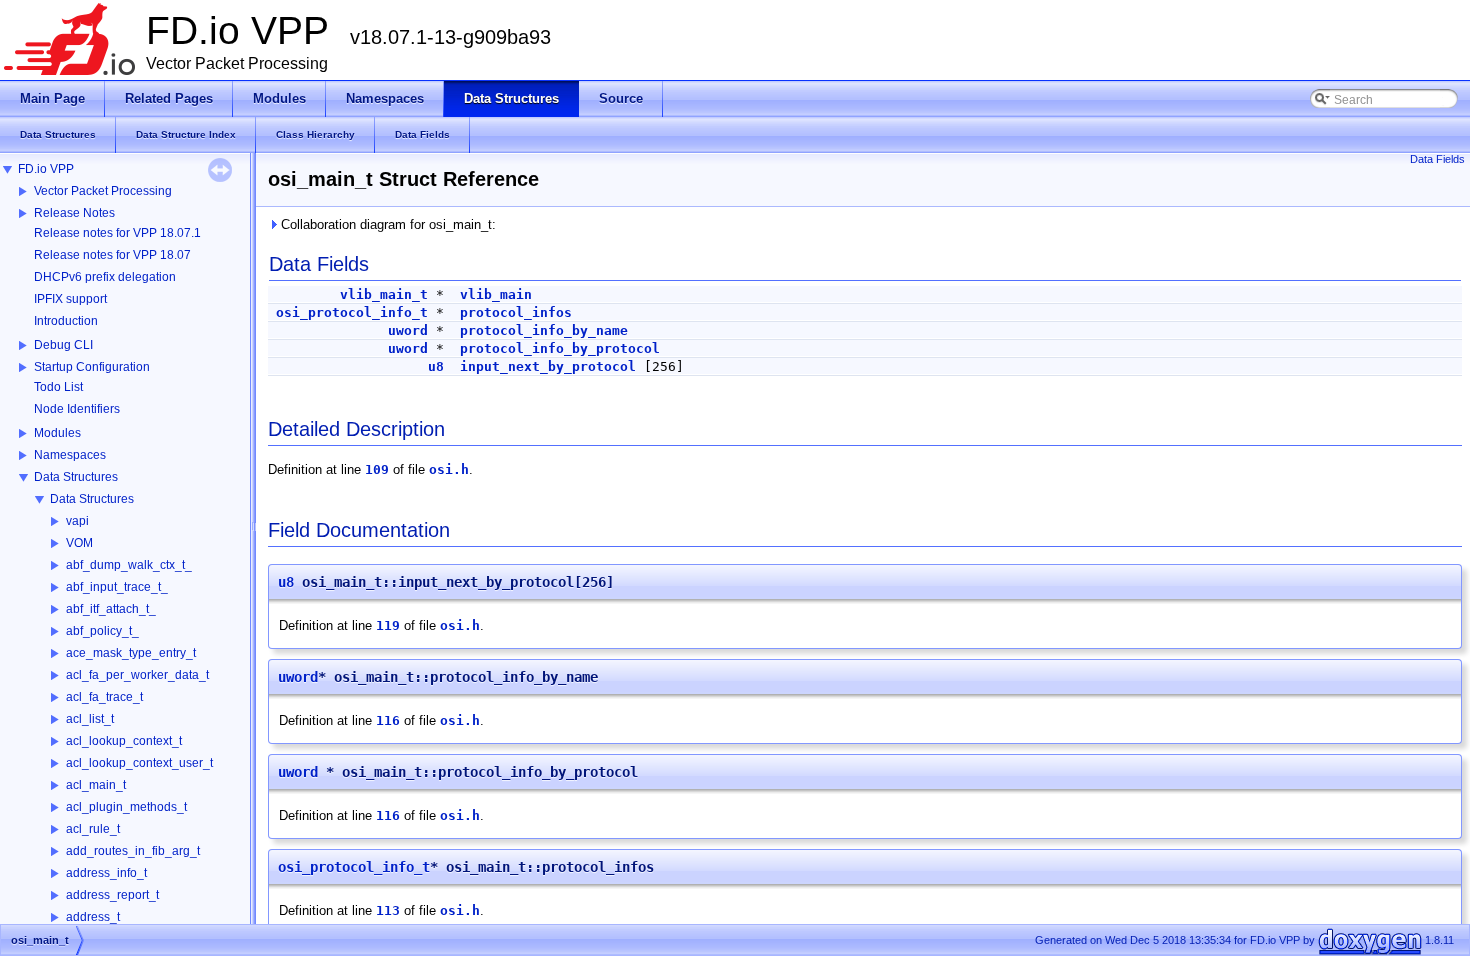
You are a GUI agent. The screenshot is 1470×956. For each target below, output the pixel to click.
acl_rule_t (93, 829)
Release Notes (74, 213)
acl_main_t (96, 785)
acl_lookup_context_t (124, 741)
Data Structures (76, 477)
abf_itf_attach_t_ (111, 609)
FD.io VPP (46, 169)
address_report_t (112, 895)
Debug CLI (63, 345)
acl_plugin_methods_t (126, 807)
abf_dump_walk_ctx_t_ (129, 565)
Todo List (58, 387)
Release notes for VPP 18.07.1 (117, 233)
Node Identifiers (77, 409)
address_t (93, 917)
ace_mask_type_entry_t (131, 653)
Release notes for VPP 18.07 (112, 255)
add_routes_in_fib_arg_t (133, 851)
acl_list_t (90, 719)
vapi (77, 521)
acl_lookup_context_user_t (139, 763)
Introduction (66, 321)
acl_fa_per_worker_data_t (137, 675)
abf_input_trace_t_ (117, 587)
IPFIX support (70, 299)
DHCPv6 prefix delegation (105, 277)
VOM (79, 543)
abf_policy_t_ (102, 631)
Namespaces (70, 455)
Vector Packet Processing (103, 191)
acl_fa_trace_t (104, 697)
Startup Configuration (92, 367)
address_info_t (106, 873)
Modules (57, 433)
